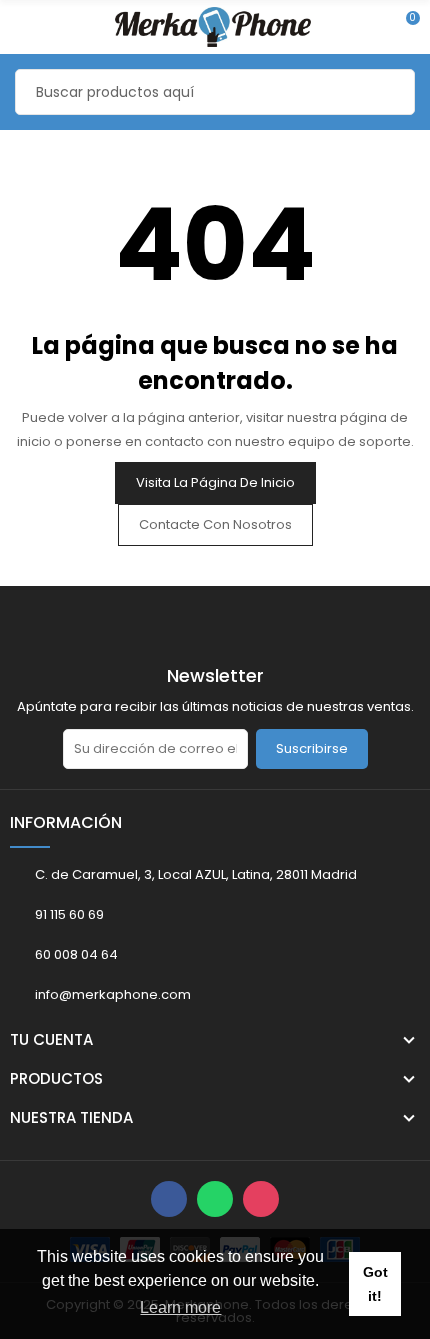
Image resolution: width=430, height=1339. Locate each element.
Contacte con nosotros (215, 524)
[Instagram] (261, 1199)
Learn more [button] (180, 1307)
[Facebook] (169, 1199)
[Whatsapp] (215, 1199)
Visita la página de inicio (215, 482)
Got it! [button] (375, 1284)
